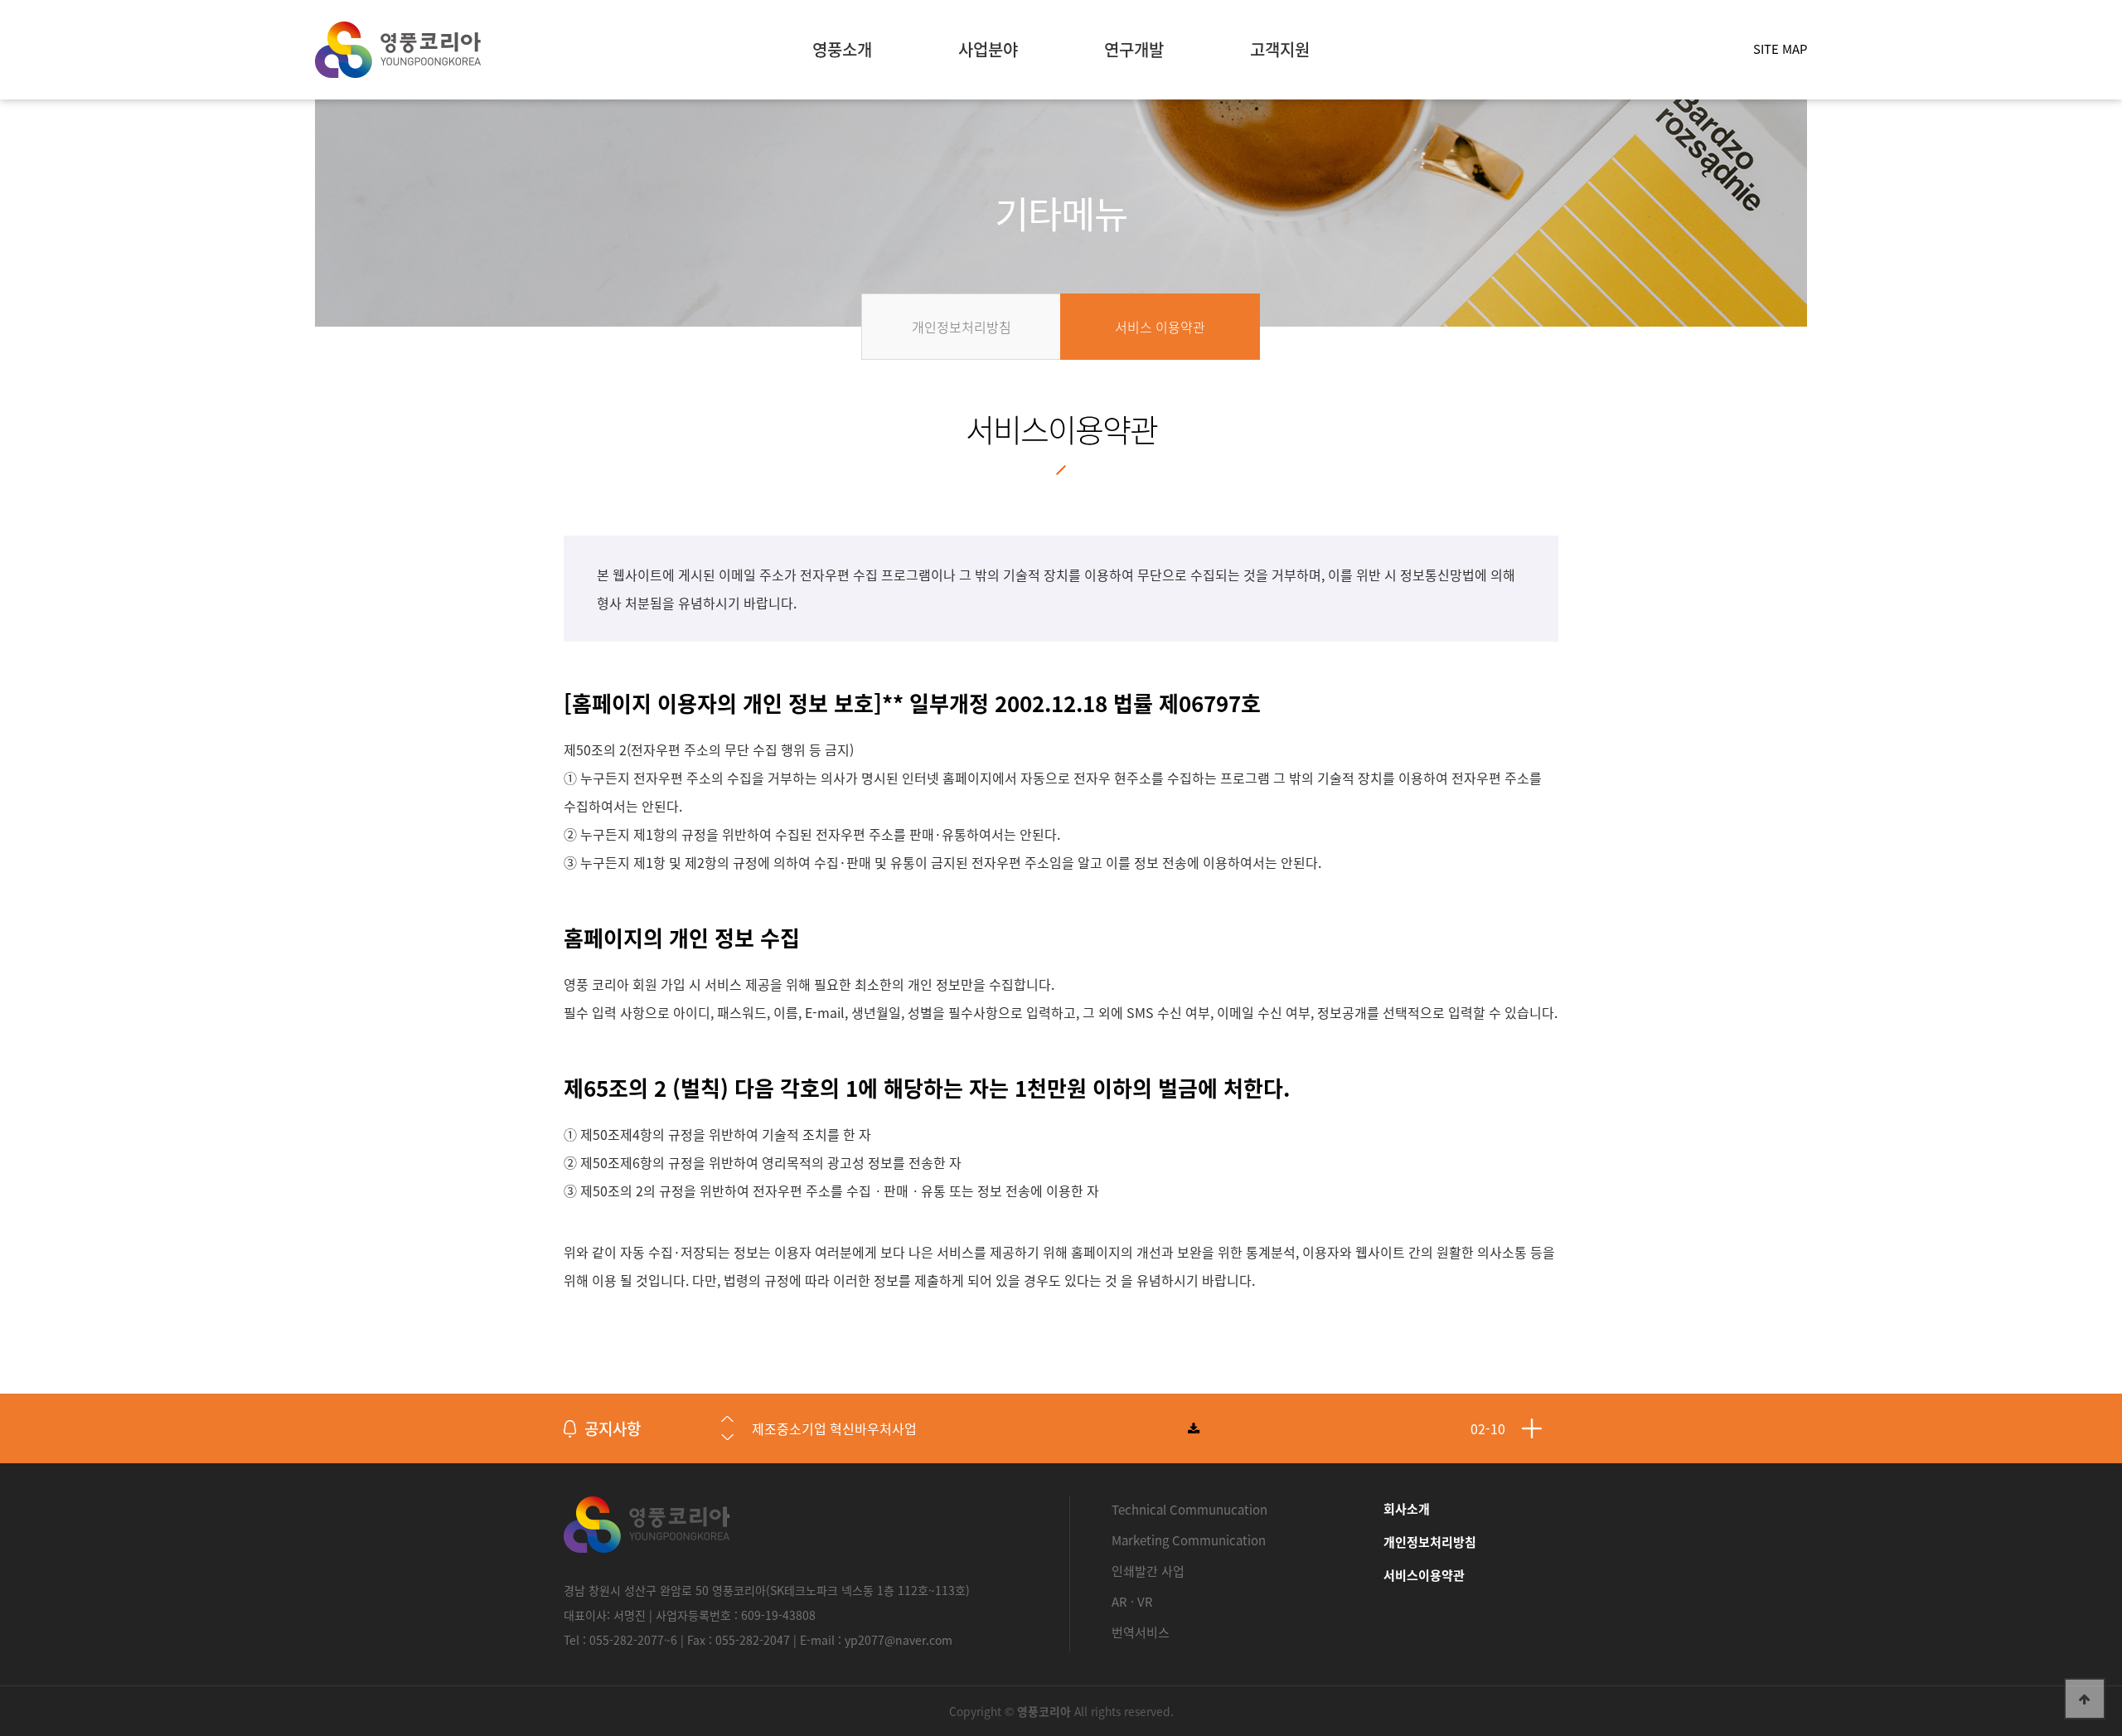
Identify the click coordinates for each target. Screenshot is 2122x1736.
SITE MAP (1780, 49)
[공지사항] (1532, 1428)
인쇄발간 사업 (1148, 1571)
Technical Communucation (1189, 1510)
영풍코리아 (398, 50)
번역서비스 (1141, 1632)
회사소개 (1407, 1509)
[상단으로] (2085, 1699)
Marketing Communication (1189, 1540)
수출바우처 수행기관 (809, 1428)
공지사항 (613, 1428)
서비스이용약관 (1424, 1575)
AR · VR (1132, 1602)
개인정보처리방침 (1430, 1542)
